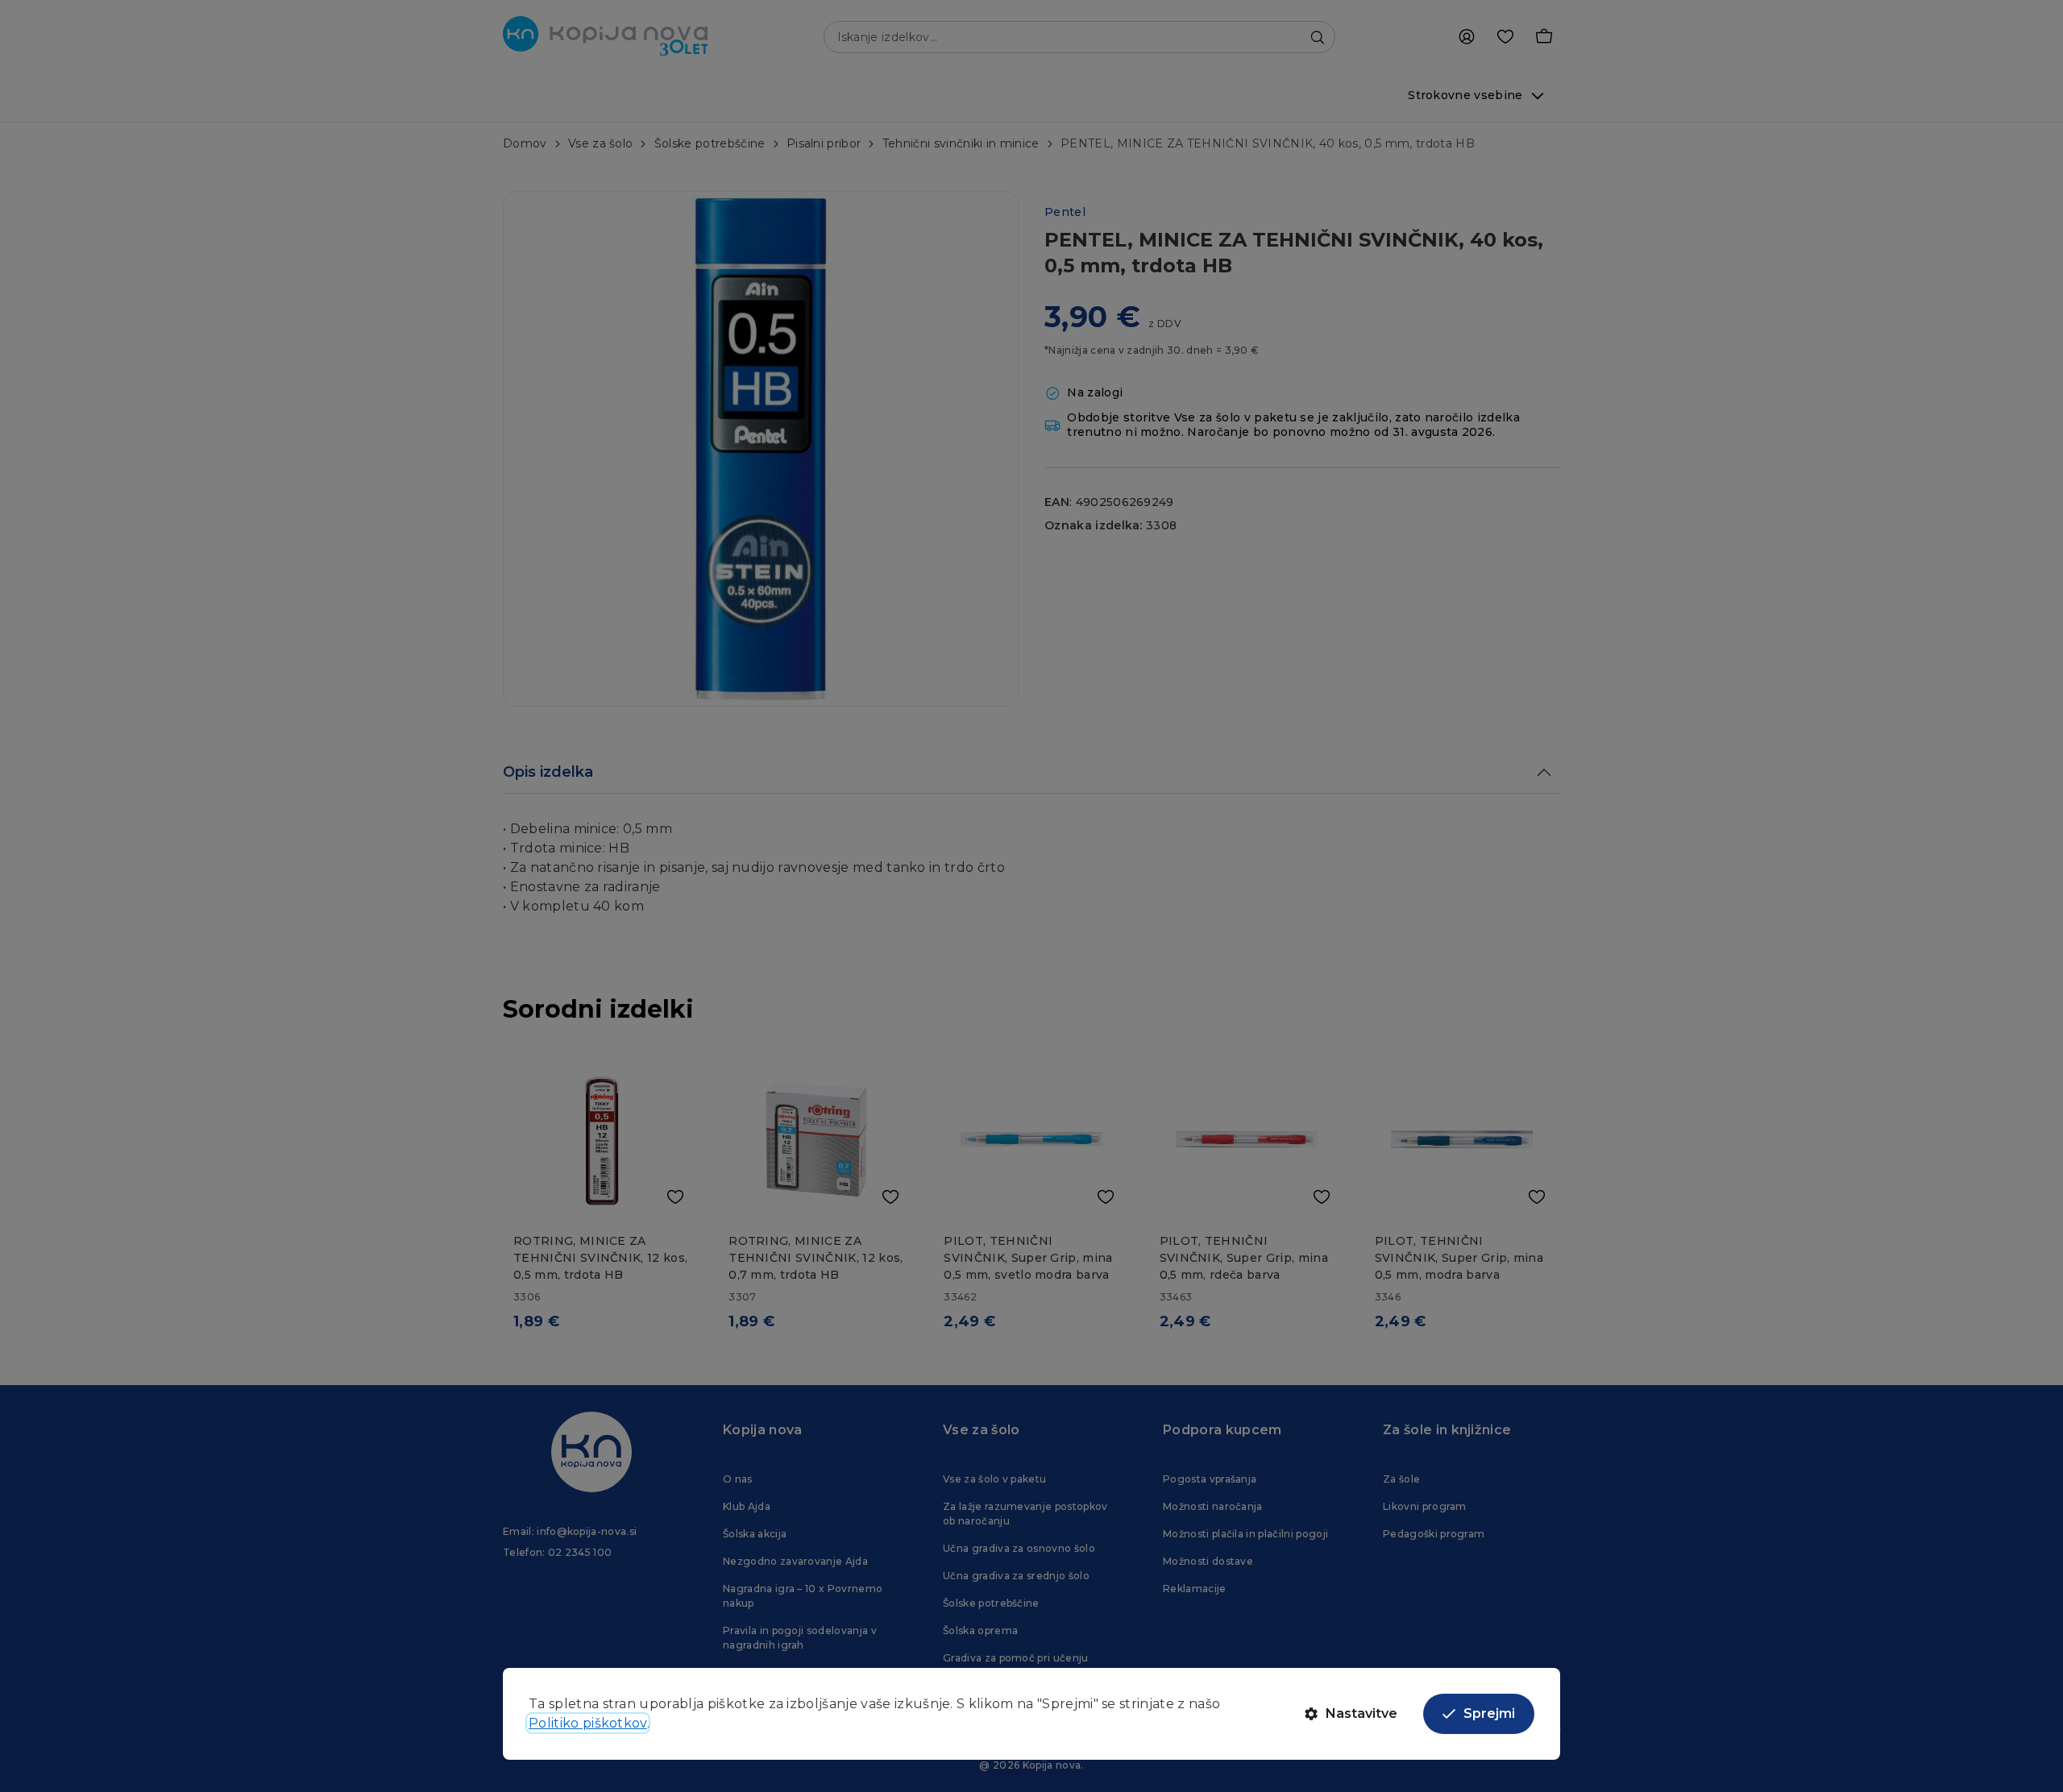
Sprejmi (1489, 1713)
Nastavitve (1361, 1713)
